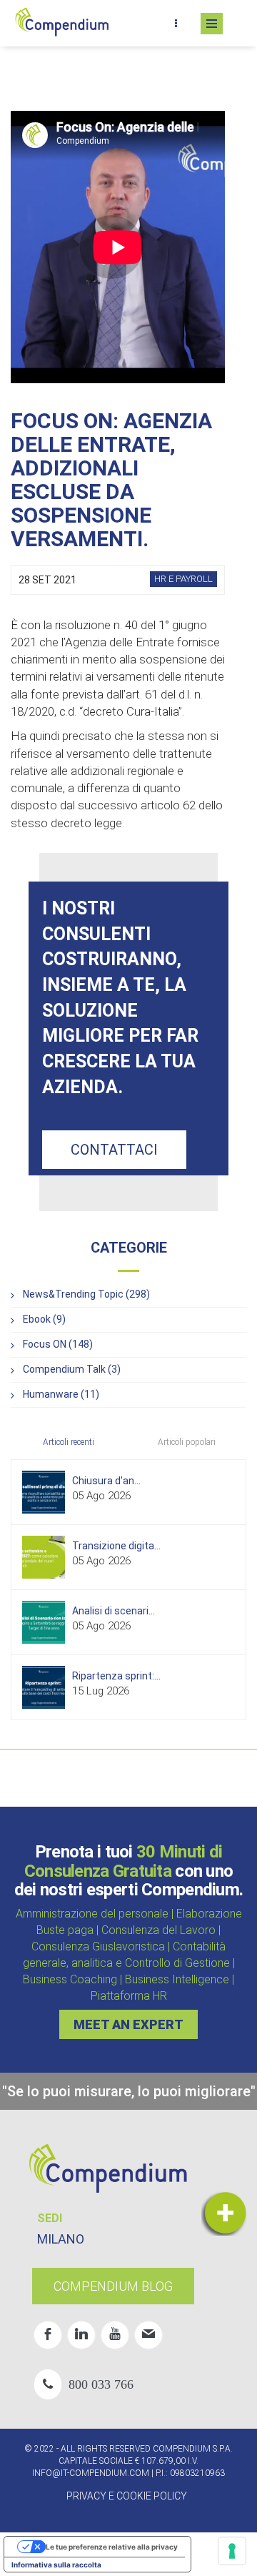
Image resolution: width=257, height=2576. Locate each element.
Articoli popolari (187, 1442)
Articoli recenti (69, 1442)
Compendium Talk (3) (72, 1369)
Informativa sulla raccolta (56, 2565)
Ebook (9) (44, 1319)
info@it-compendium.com (91, 2473)
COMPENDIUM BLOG (113, 2286)
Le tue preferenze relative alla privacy (112, 2547)
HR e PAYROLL (183, 579)
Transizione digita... (116, 1546)
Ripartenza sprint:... (116, 1676)
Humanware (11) (61, 1394)
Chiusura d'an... (106, 1481)
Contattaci (114, 1150)
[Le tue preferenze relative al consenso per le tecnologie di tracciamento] (232, 2551)
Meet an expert (128, 2024)
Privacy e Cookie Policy (127, 2496)
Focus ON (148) (58, 1344)
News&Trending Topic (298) (86, 1294)
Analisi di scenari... (114, 1611)
